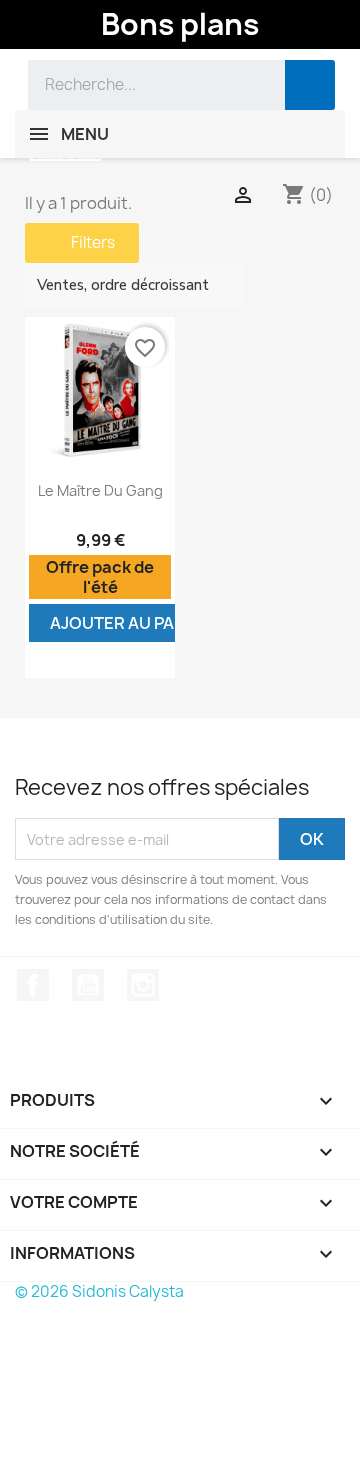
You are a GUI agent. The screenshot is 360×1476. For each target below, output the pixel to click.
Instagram (143, 985)
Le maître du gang (100, 490)
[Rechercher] (310, 85)
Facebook (33, 985)
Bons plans (180, 24)
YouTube (88, 985)
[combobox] (142, 85)
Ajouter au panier (130, 623)
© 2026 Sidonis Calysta (99, 1291)
